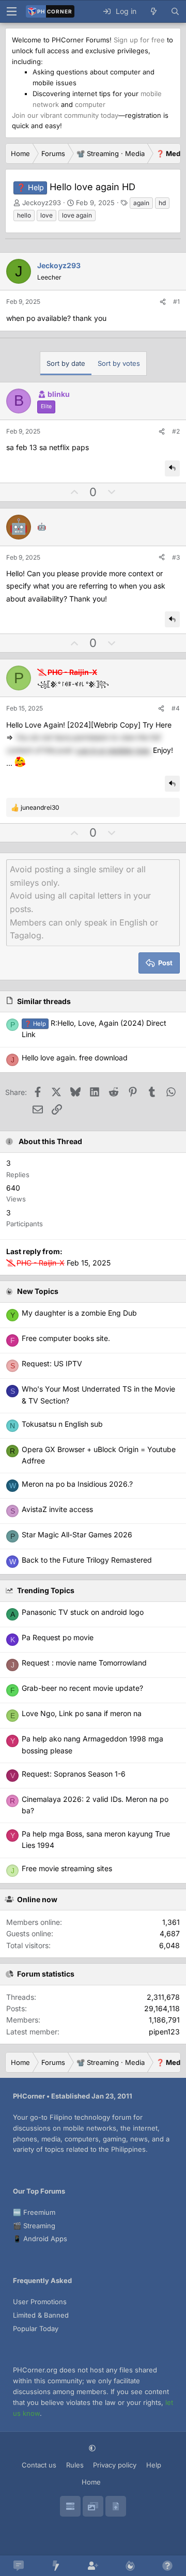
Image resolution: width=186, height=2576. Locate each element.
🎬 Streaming (34, 2226)
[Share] (163, 302)
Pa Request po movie (58, 1637)
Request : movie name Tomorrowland (84, 1663)
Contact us (39, 2465)
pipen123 (164, 2032)
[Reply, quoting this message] (172, 468)
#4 (176, 708)
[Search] (175, 11)
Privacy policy (115, 2465)
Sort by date (66, 363)
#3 (176, 557)
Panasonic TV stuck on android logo (83, 1612)
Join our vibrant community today (65, 115)
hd (162, 203)
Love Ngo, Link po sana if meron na (82, 1713)
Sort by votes (119, 363)
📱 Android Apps (40, 2239)
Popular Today (36, 2328)
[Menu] (11, 11)
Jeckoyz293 (42, 203)
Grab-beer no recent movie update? (82, 1688)
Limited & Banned (41, 2315)
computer (90, 104)
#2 (176, 431)
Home (91, 2482)
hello (24, 215)
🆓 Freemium (34, 2212)
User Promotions (40, 2302)
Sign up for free (139, 40)
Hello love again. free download (75, 1058)
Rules (75, 2465)
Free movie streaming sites (67, 1868)
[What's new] (153, 11)
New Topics (38, 1291)
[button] (93, 2448)
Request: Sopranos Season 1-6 (74, 1774)
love (47, 215)
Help (154, 2465)
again (141, 203)
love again (77, 215)
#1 (176, 302)
